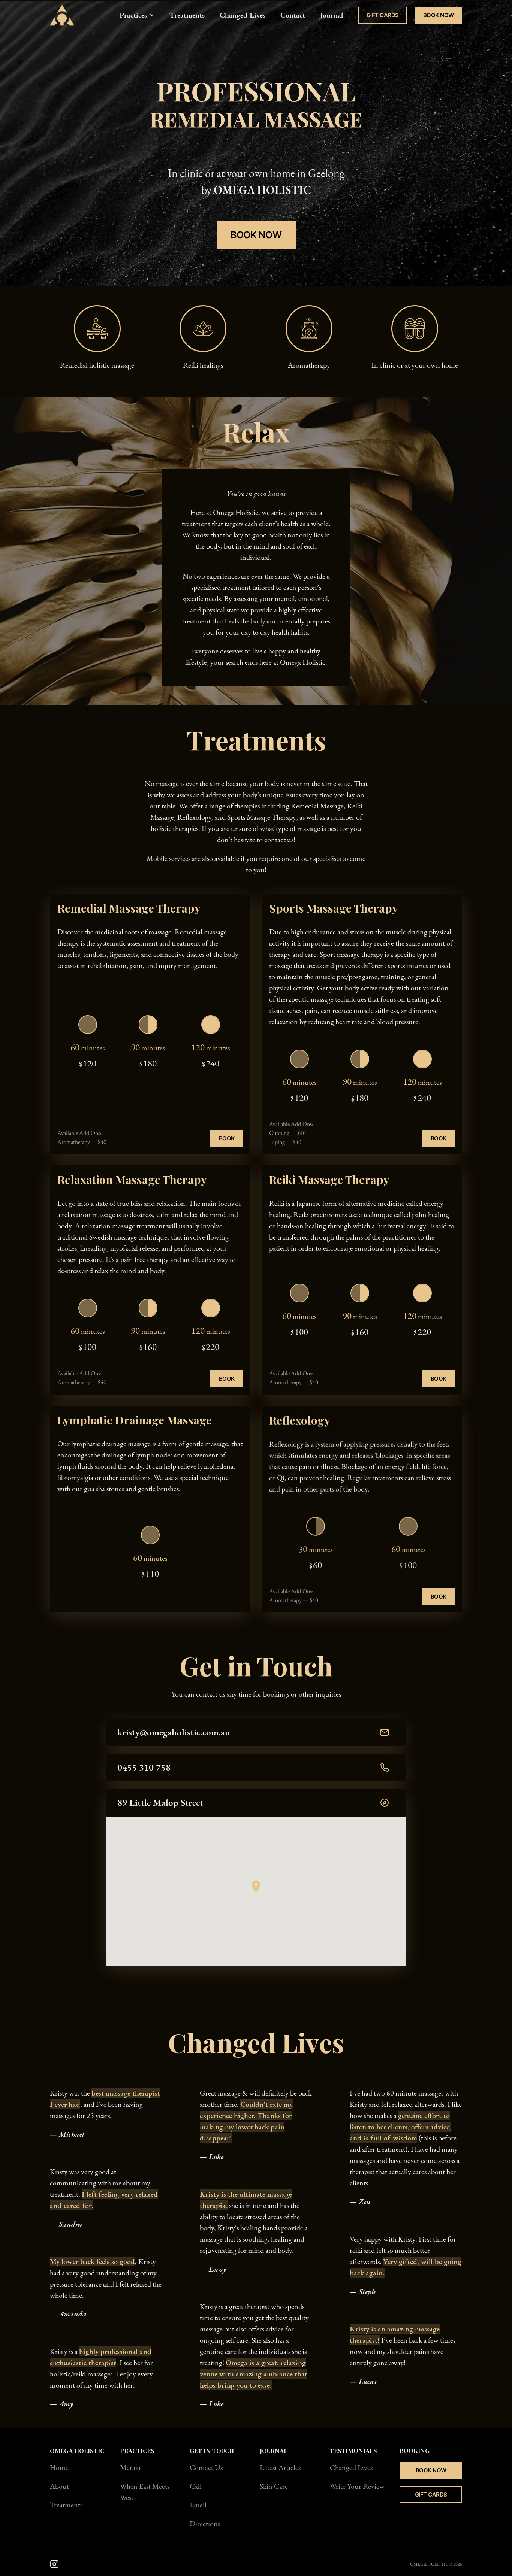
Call (196, 2486)
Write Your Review (357, 2486)
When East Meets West (145, 2492)
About (59, 2486)
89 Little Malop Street (160, 1802)
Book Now (439, 15)
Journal (332, 15)
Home (59, 2467)
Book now (256, 235)
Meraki (130, 2467)
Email (198, 2505)
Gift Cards (383, 15)
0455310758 (144, 1767)
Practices (133, 15)
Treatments (187, 15)
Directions (205, 2524)
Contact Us (206, 2467)
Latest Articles (280, 2467)
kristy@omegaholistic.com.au (174, 1732)
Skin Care (274, 2486)
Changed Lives (243, 15)
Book (227, 1138)
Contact (293, 15)
